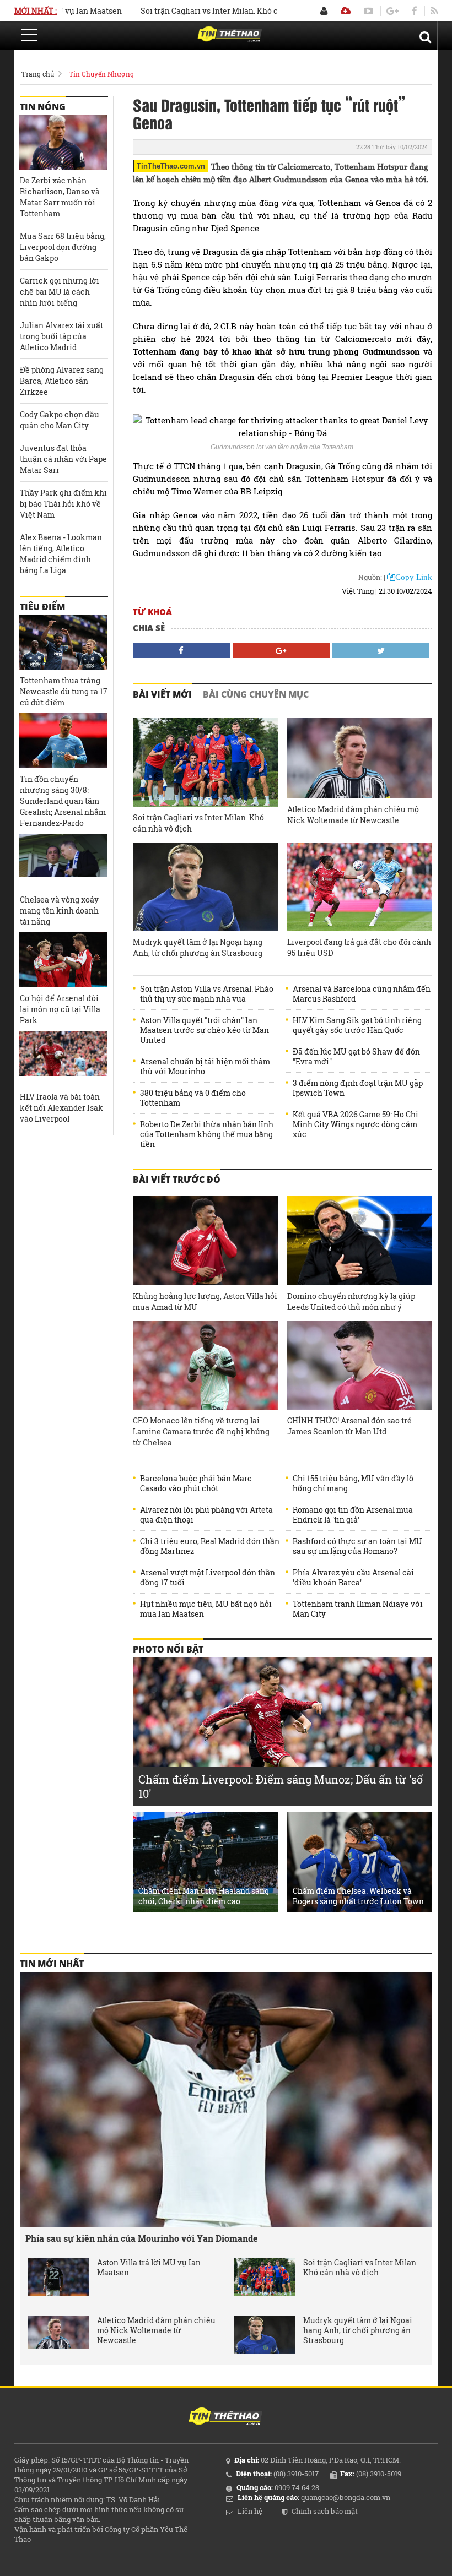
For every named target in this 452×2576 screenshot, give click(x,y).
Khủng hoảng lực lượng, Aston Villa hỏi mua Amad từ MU (205, 1301)
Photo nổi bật (168, 1649)
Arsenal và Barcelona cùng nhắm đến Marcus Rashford (362, 994)
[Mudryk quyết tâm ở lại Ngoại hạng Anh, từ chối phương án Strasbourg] (205, 887)
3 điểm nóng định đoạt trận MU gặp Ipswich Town (358, 1088)
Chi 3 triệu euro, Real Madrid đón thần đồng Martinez (210, 1546)
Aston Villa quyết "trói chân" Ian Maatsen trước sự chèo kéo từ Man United (205, 1030)
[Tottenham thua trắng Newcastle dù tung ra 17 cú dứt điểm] (63, 642)
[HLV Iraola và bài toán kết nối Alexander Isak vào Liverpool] (63, 1058)
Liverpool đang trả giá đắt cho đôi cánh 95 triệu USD (359, 947)
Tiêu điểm (42, 607)
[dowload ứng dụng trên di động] (346, 11)
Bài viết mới (162, 694)
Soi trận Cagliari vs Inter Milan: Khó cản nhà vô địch (205, 11)
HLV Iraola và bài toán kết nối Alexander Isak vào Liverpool (61, 1108)
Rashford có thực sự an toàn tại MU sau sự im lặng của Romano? (357, 1546)
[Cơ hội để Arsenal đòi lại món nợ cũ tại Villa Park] (63, 960)
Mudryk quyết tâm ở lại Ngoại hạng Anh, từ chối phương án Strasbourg (198, 947)
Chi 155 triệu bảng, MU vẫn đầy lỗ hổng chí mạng (353, 1483)
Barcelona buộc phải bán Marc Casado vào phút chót (196, 1483)
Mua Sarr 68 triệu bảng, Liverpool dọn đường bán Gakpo (63, 247)
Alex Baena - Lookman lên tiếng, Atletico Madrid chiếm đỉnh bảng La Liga (61, 554)
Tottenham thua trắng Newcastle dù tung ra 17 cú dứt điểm (64, 691)
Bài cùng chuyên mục (256, 694)
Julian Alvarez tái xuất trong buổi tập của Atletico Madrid (61, 336)
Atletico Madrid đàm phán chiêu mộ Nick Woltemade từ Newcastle (353, 815)
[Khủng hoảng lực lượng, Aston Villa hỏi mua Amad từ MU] (205, 1240)
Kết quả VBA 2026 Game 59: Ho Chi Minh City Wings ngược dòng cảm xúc (356, 1124)
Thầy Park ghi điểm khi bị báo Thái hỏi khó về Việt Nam (63, 504)
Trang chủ (38, 74)
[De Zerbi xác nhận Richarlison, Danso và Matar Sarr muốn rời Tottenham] (63, 142)
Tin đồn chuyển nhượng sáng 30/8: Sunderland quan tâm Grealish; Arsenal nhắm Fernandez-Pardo (63, 801)
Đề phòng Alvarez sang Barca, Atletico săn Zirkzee (62, 381)
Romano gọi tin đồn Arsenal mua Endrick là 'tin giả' (353, 1515)
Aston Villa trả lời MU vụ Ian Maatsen (149, 2268)
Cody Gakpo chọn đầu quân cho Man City (60, 420)
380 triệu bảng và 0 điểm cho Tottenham (193, 1098)
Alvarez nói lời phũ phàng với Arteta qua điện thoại (206, 1515)
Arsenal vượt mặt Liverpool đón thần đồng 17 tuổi (208, 1578)
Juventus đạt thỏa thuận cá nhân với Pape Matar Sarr (63, 459)
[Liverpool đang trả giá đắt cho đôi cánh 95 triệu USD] (360, 887)
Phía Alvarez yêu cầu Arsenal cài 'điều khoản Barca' (353, 1578)
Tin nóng (43, 107)
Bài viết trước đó (177, 1180)
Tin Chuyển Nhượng (101, 74)
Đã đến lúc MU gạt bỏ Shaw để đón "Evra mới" (356, 1057)
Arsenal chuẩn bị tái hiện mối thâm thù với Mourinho (205, 1067)
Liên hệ (250, 2511)
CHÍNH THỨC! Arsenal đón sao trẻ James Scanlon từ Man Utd (349, 1426)
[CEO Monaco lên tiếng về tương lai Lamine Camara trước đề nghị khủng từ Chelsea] (205, 1365)
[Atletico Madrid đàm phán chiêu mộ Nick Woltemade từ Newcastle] (360, 758)
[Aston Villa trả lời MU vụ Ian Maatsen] (58, 2277)
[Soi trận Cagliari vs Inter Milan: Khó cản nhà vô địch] (205, 762)
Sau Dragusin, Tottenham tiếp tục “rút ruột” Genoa (269, 113)
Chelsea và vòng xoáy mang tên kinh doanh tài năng (59, 911)
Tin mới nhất (52, 1964)
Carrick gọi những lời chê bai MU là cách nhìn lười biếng (60, 292)
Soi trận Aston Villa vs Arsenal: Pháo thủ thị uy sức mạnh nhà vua (207, 994)
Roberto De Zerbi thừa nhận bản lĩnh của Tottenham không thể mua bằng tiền (207, 1134)
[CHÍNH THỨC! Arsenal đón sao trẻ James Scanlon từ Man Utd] (360, 1365)
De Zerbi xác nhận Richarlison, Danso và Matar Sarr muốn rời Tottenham (60, 197)
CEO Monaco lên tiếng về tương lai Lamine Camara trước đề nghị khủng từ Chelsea (201, 1431)
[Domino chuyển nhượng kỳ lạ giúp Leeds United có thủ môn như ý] (360, 1240)
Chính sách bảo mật (325, 2511)
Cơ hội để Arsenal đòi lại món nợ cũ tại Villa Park (60, 1009)
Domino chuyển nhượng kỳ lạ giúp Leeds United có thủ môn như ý (351, 1301)
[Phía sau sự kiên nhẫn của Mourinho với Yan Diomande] (226, 2099)
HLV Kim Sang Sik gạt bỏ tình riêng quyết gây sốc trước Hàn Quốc (357, 1025)
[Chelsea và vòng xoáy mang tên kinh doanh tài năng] (63, 861)
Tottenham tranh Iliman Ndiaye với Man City (358, 1609)
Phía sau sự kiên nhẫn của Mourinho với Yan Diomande (142, 2238)
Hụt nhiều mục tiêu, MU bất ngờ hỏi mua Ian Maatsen (206, 1609)
